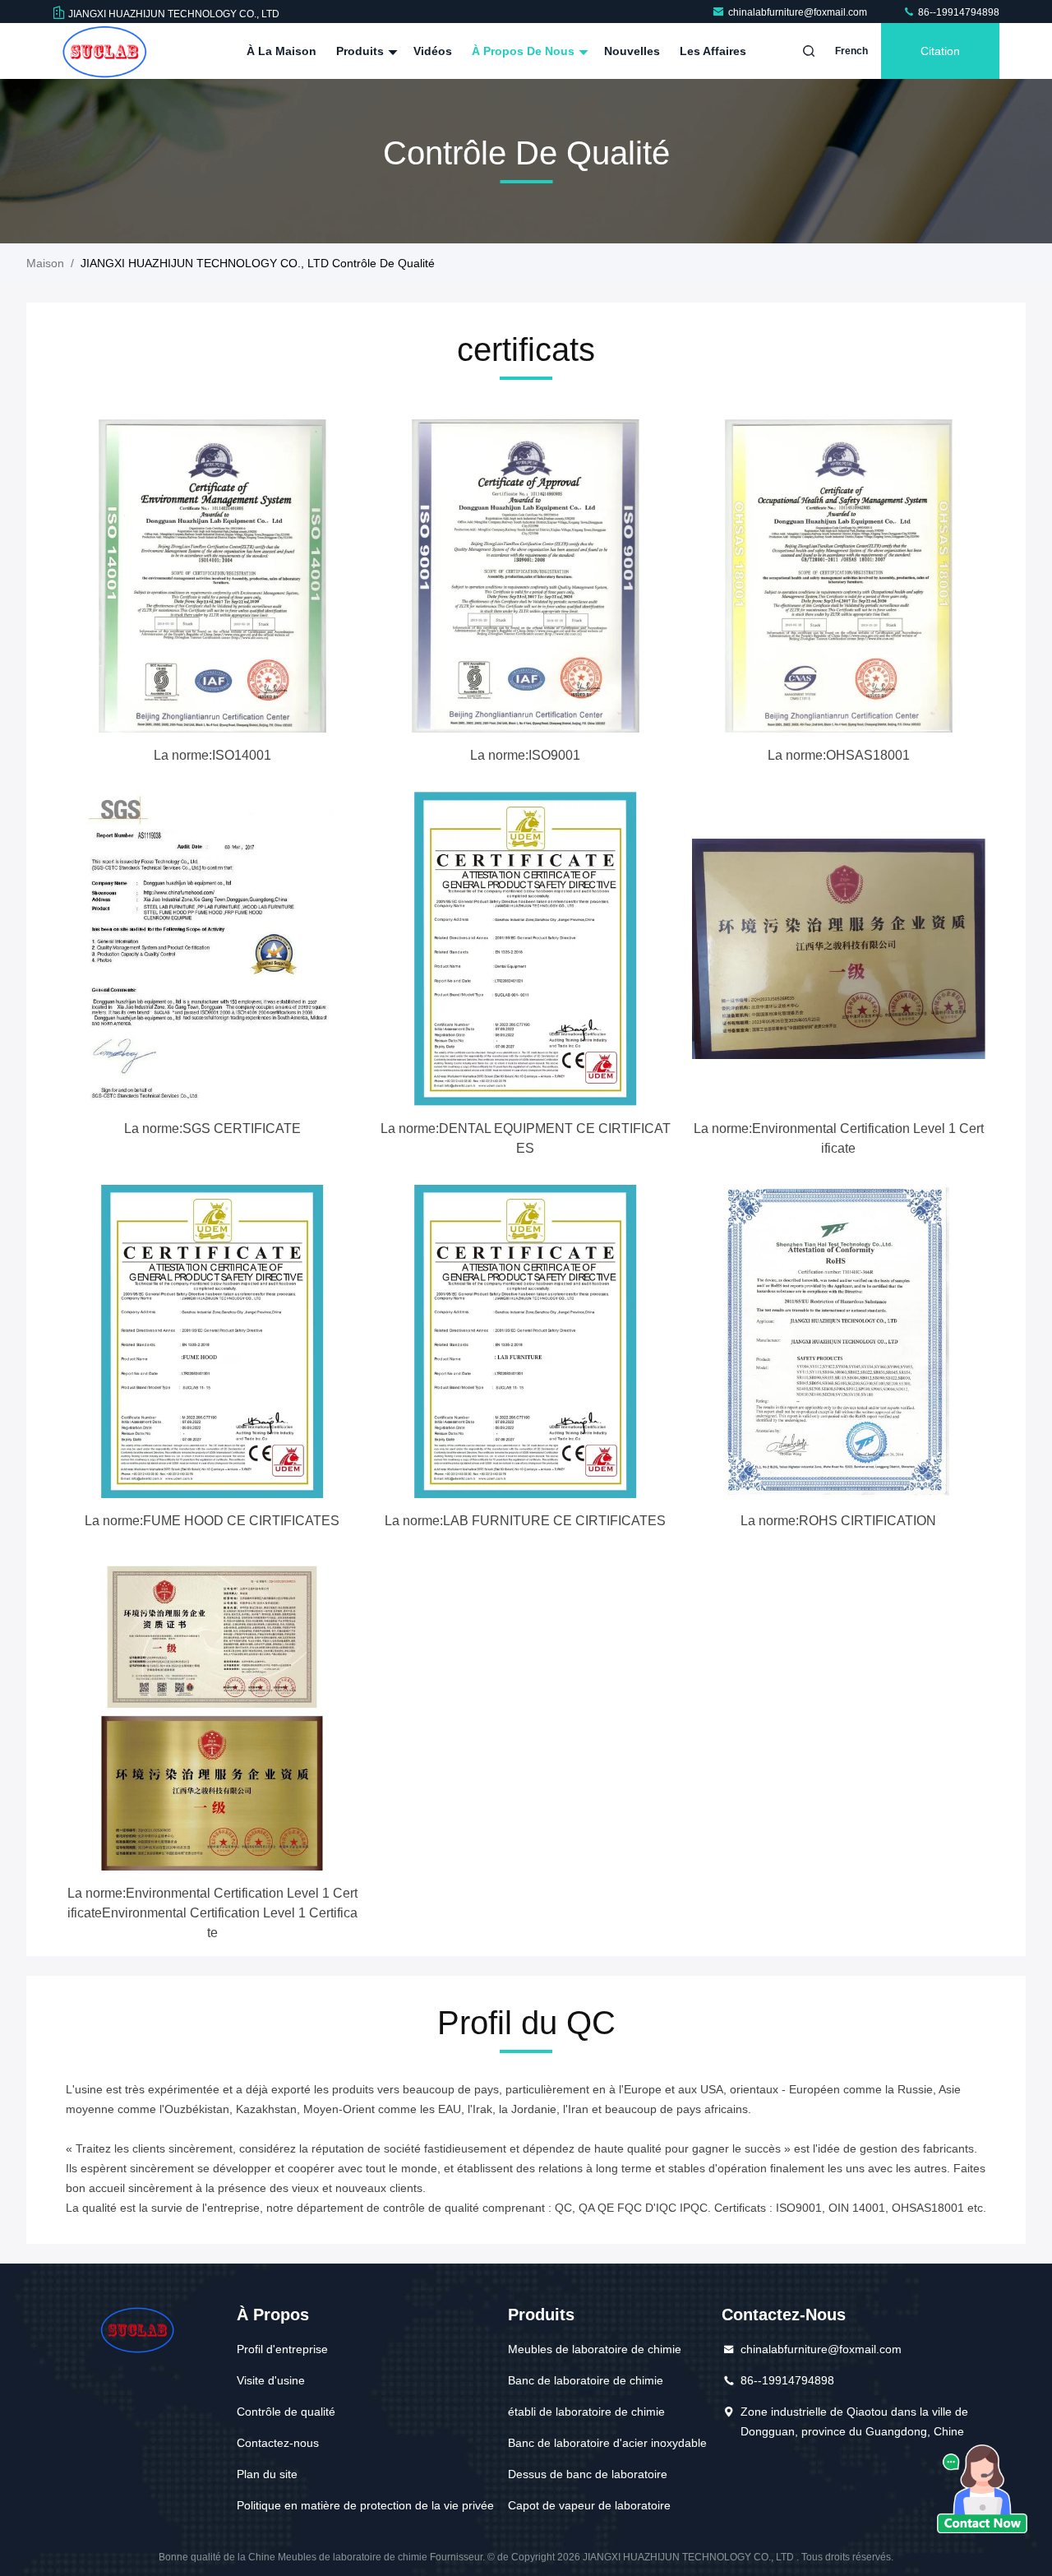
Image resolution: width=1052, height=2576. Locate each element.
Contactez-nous (278, 2443)
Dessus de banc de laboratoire (588, 2474)
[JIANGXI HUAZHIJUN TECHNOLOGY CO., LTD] (104, 51)
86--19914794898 (957, 12)
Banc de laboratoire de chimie (586, 2380)
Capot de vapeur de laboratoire (589, 2505)
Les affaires (713, 51)
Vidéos (433, 51)
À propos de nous (525, 51)
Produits (362, 51)
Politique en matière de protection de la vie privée (365, 2505)
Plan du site (267, 2474)
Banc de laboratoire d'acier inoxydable (607, 2443)
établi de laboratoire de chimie (586, 2412)
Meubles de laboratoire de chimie (595, 2349)
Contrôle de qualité (286, 2412)
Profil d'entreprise (282, 2349)
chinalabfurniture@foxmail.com (799, 12)
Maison (45, 263)
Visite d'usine (271, 2380)
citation (940, 51)
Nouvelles (632, 51)
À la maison (281, 51)
